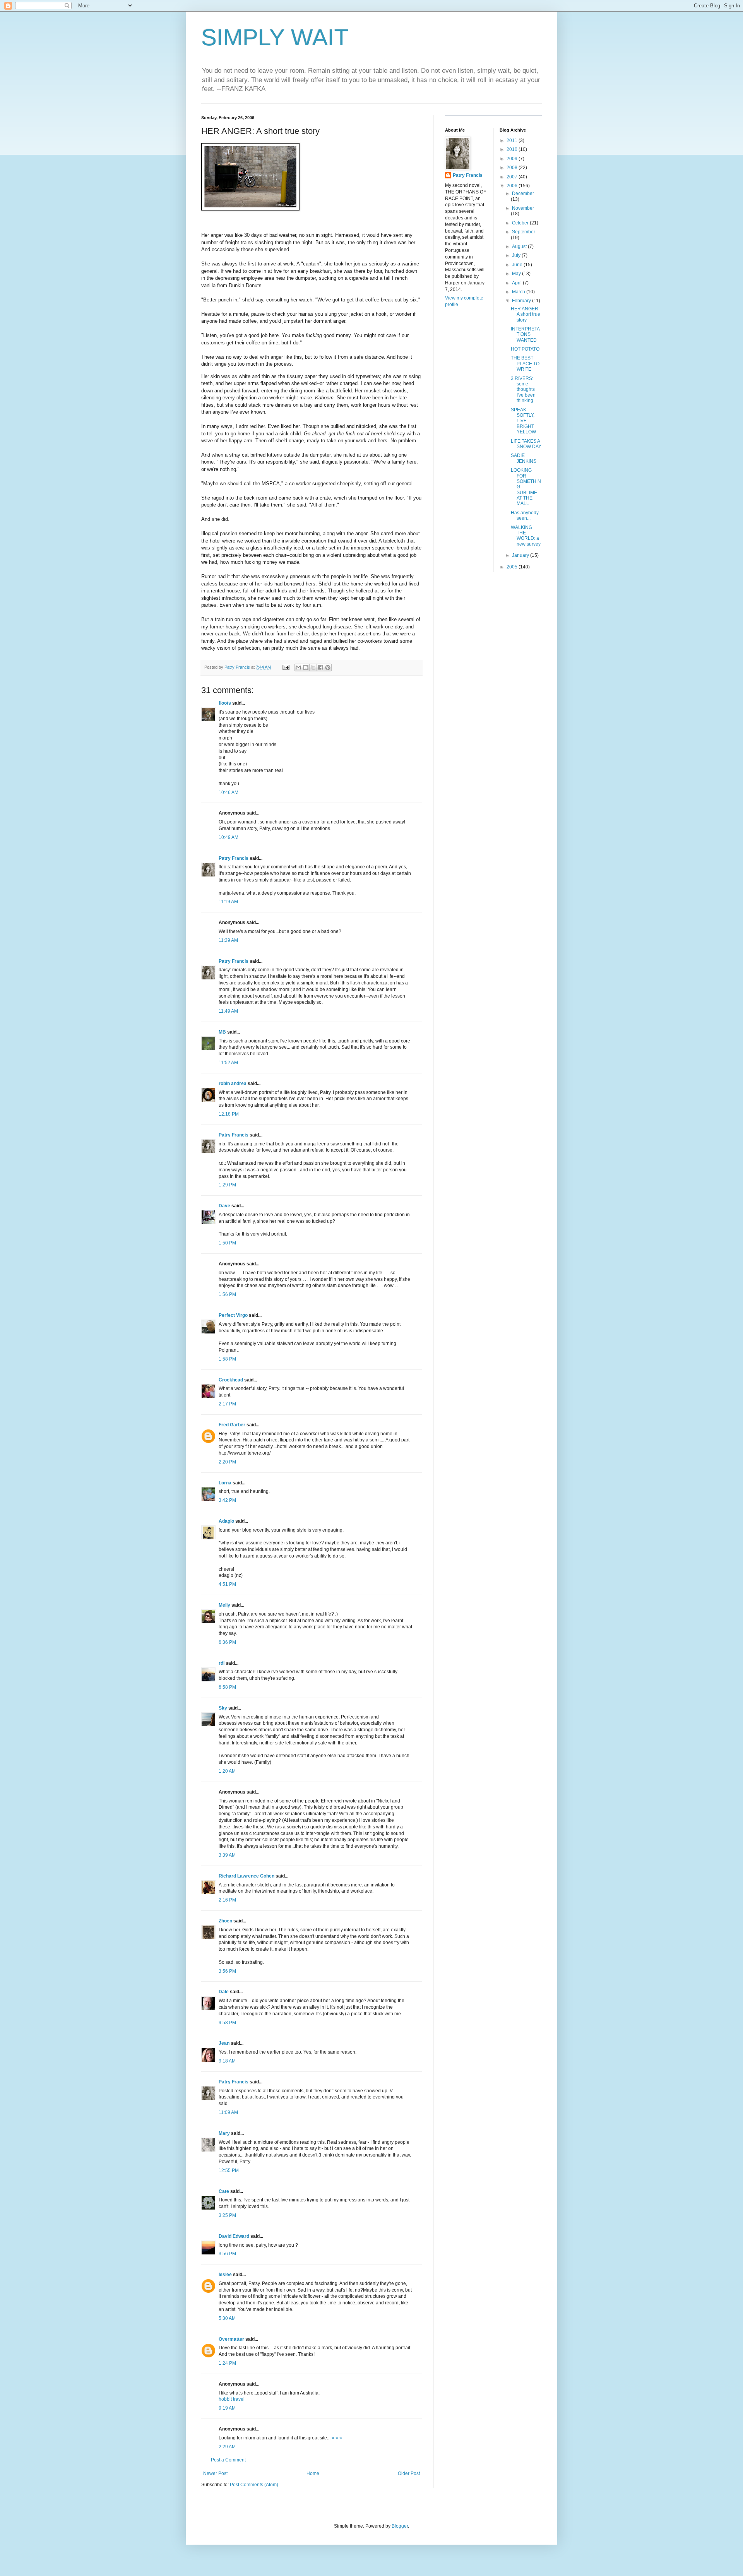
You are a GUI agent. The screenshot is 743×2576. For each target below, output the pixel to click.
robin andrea (233, 1083)
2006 (513, 186)
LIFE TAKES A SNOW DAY (526, 444)
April (517, 283)
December (523, 193)
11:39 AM (228, 940)
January (521, 555)
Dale (224, 1992)
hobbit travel (232, 2399)
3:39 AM (227, 1855)
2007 (513, 177)
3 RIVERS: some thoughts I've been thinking (523, 390)
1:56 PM (227, 1294)
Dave (224, 1206)
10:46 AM (229, 792)
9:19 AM (227, 2408)
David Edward (234, 2236)
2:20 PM (227, 1462)
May (517, 274)
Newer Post (215, 2473)
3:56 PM (227, 1971)
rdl (222, 1663)
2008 (513, 168)
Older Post (409, 2473)
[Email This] (298, 668)
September (524, 232)
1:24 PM (227, 2363)
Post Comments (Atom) (254, 2485)
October (521, 223)
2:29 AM (227, 2447)
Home (313, 2473)
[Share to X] (313, 668)
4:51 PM (227, 1584)
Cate (224, 2191)
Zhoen (225, 1921)
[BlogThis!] (306, 668)
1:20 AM (227, 1771)
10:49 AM (229, 837)
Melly (224, 1605)
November (523, 208)
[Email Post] (286, 667)
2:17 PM (227, 1404)
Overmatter (231, 2339)
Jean (224, 2043)
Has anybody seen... (525, 515)
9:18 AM (227, 2061)
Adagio (226, 1521)
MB (222, 1032)
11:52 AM (228, 1063)
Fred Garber (232, 1425)
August (520, 246)
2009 (513, 159)
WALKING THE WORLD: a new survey (526, 536)
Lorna (225, 1483)
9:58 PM (227, 2023)
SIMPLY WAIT (275, 37)
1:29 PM (227, 1185)
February (522, 301)
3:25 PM (227, 2215)
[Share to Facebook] (320, 668)
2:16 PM (227, 1900)
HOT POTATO (525, 349)
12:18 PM (229, 1114)
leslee (225, 2275)
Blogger (400, 2526)
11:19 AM (228, 902)
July (517, 255)
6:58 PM (227, 1687)
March (519, 292)
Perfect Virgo (233, 1315)
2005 (513, 567)
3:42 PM (227, 1500)
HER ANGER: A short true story (526, 314)
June (518, 265)
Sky (223, 1708)
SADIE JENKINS (524, 458)
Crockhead (231, 1380)
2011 (513, 140)
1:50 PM (227, 1243)
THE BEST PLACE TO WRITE (525, 364)
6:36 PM (227, 1642)
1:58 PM (227, 1359)
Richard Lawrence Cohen (247, 1876)
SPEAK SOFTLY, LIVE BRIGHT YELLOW (523, 421)
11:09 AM (228, 2112)
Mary (224, 2133)
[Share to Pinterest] (328, 668)
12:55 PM (229, 2170)
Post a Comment (228, 2460)
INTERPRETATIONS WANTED (525, 335)
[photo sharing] (250, 209)
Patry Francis (234, 858)
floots (225, 703)
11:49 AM (228, 1011)
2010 (513, 149)
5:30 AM (227, 2318)
